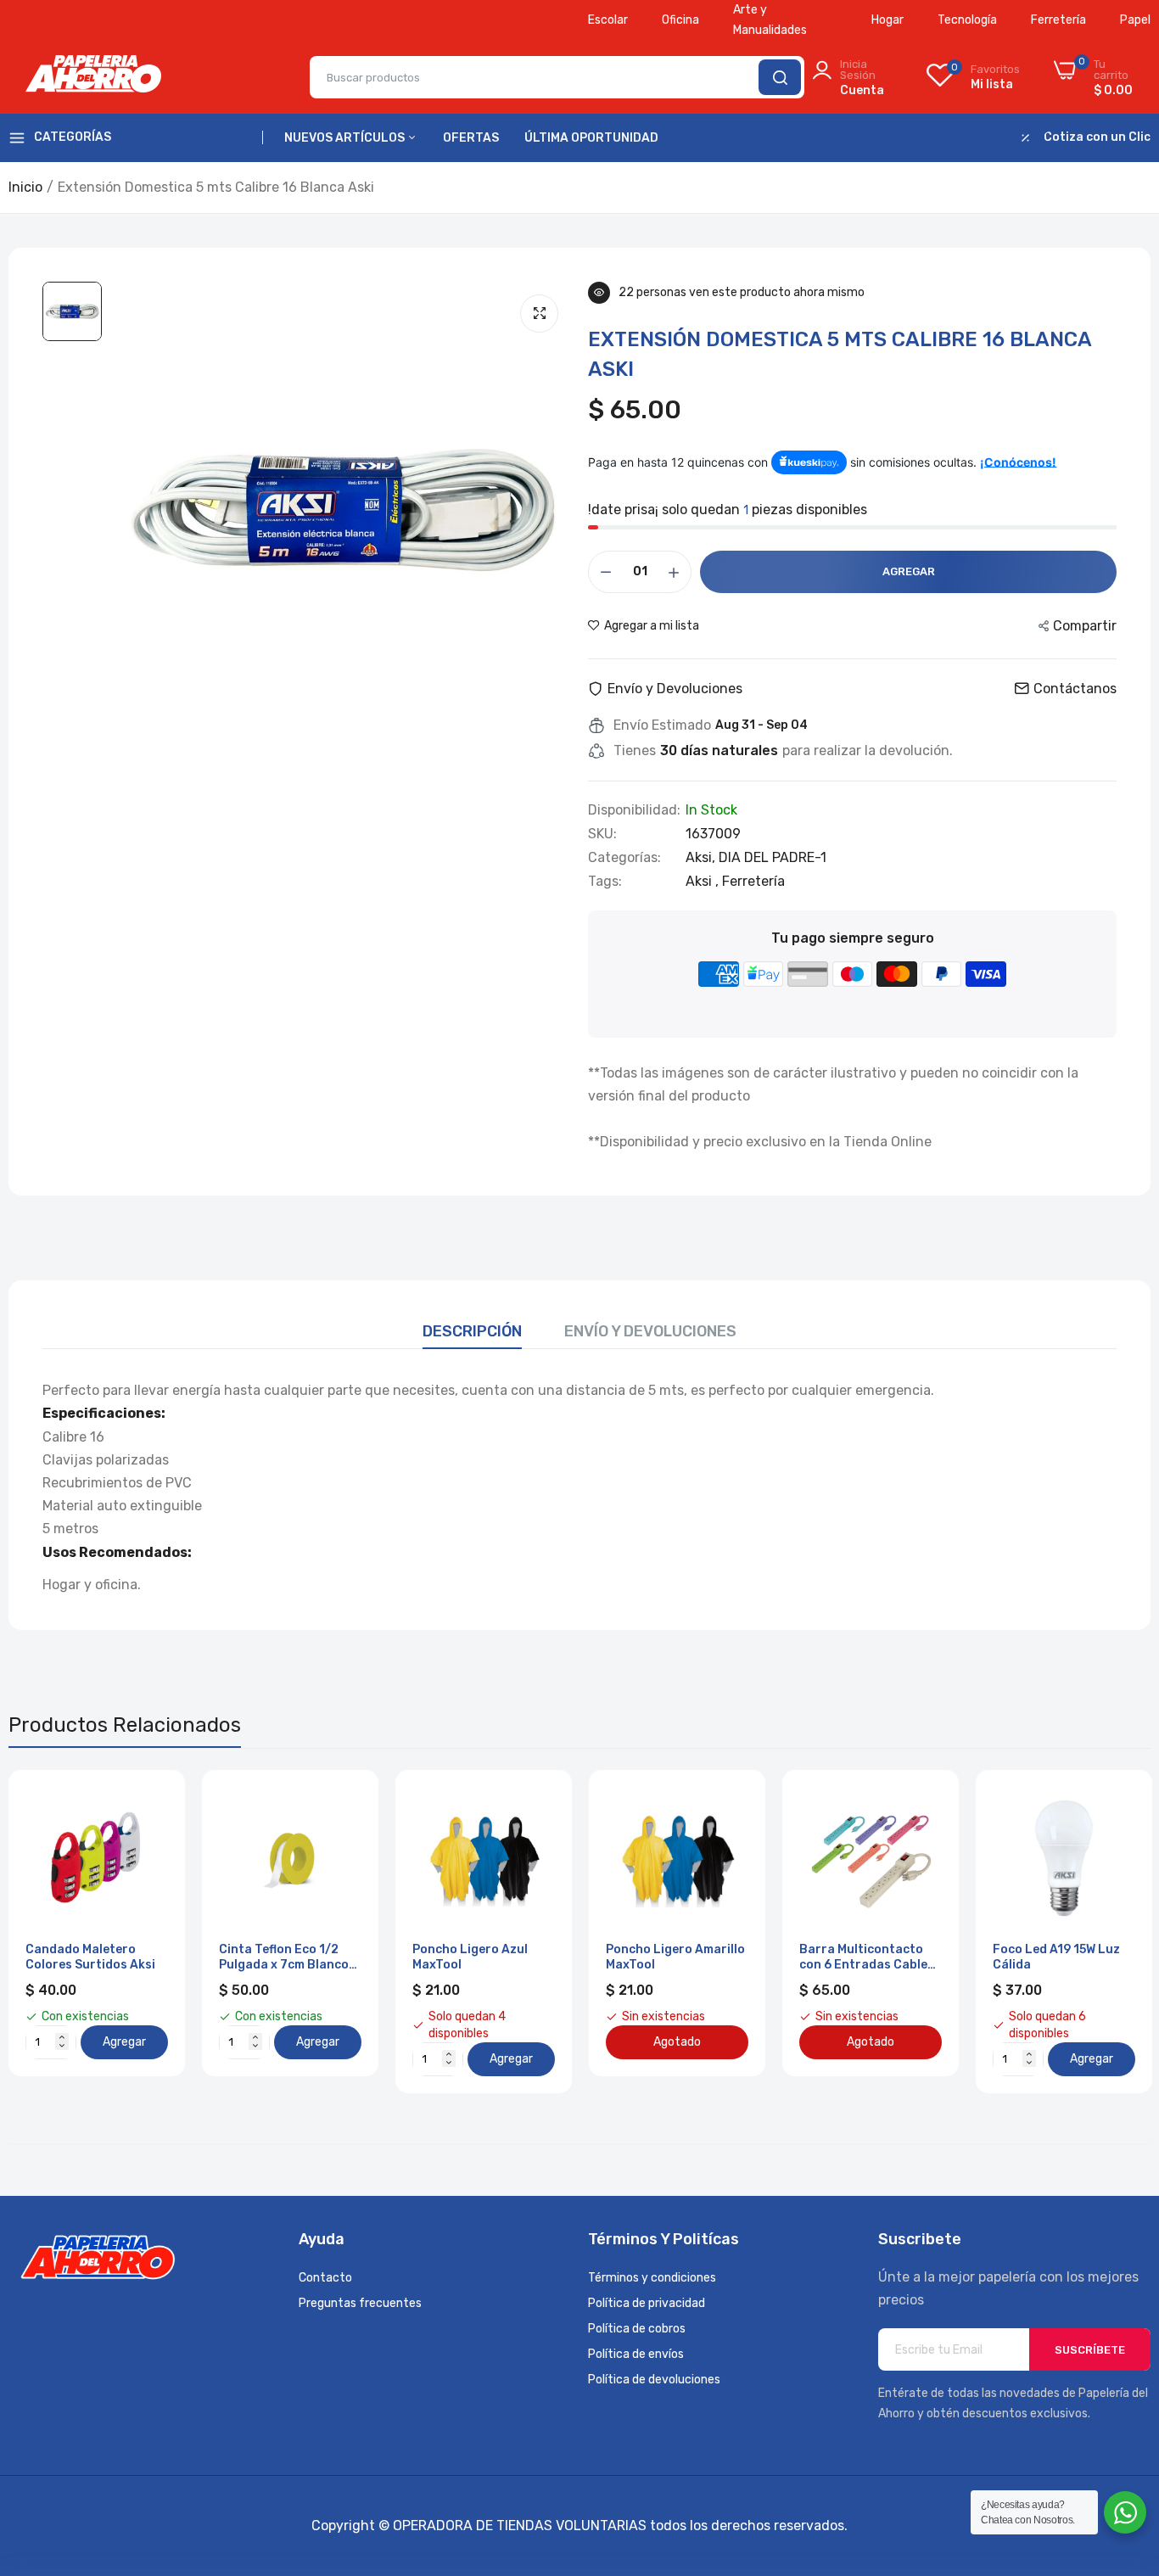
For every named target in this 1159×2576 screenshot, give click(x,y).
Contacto (325, 2278)
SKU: (602, 834)
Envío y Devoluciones (650, 1331)
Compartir (1085, 626)
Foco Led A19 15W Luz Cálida (1056, 1957)
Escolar (608, 20)
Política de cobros (637, 2329)
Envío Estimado (662, 725)
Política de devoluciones (654, 2380)
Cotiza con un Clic (1097, 137)
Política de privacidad (647, 2303)
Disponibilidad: (634, 810)
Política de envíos (636, 2354)
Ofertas (471, 138)
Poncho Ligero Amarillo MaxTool (675, 1957)
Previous (51, 1931)
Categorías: (624, 858)
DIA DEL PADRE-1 (773, 857)
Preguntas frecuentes (360, 2303)
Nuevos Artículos (346, 138)
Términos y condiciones (652, 2278)
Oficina (680, 20)
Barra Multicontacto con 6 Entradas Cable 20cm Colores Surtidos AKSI (868, 1957)
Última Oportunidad (591, 138)
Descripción (472, 1331)
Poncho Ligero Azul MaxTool (470, 1957)
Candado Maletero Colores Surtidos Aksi (90, 1957)
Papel (1135, 20)
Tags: (605, 882)
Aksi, (702, 857)
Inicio (25, 187)
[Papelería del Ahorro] (93, 77)
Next (1108, 1931)
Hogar (887, 20)
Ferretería (1058, 20)
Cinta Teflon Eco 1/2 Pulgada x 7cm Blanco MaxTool (284, 1957)
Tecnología (967, 20)
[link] (153, 1802)
